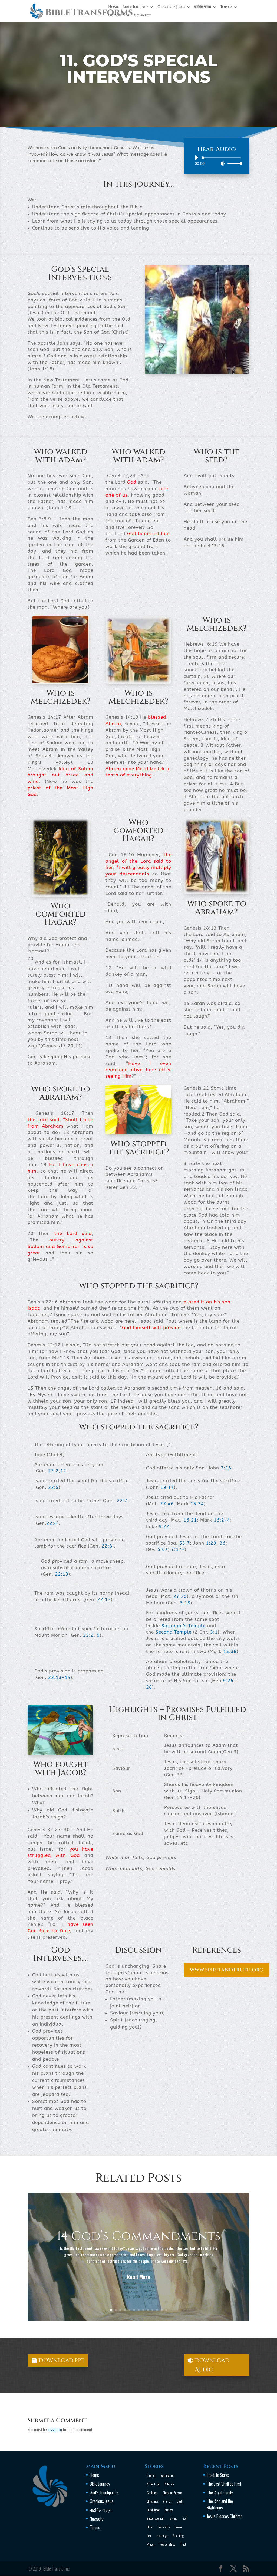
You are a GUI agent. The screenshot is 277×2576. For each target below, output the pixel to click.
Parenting (178, 2536)
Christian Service (172, 2493)
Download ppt (62, 2360)
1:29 (211, 1543)
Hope (150, 2527)
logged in (55, 2429)
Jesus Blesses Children (225, 2516)
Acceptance (167, 2475)
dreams (169, 2510)
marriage (162, 2536)
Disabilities (153, 2510)
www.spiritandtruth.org (227, 1970)
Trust (183, 2544)
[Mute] (223, 164)
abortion (151, 2475)
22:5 (53, 1487)
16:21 (190, 1520)
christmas (153, 2501)
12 (63, 1471)
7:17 (177, 1549)
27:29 (180, 1596)
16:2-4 (222, 1520)
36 (223, 1543)
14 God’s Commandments (139, 2236)
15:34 (197, 1504)
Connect (143, 16)
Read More (138, 2277)
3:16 (226, 1468)
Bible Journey (135, 7)
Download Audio (212, 2365)
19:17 (167, 1487)
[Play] (196, 158)
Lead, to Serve (218, 2475)
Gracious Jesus (171, 7)
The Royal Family (220, 2492)
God (184, 2518)
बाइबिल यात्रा (203, 7)
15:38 (230, 1651)
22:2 (53, 1471)
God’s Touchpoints (104, 2492)
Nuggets (116, 16)
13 (166, 2310)
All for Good (153, 2484)
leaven (178, 2527)
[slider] (233, 163)
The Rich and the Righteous (220, 2504)
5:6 (161, 1549)
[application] (217, 161)
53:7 (185, 1543)
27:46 (167, 1504)
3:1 (214, 1632)
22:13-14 (59, 1677)
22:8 (107, 1546)
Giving (173, 2518)
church (167, 2501)
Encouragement (156, 2518)
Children (152, 2493)
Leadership (164, 2527)
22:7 (122, 1501)
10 (152, 2310)
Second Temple (174, 1632)
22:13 (62, 1574)
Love (149, 2536)
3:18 (185, 1603)
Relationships (167, 2544)
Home (113, 7)
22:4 (52, 1523)
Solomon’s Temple (184, 1626)
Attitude (169, 2484)
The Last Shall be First (224, 2484)
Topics (226, 7)
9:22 (164, 1526)
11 (157, 2310)
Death (180, 2501)
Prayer (151, 2544)
